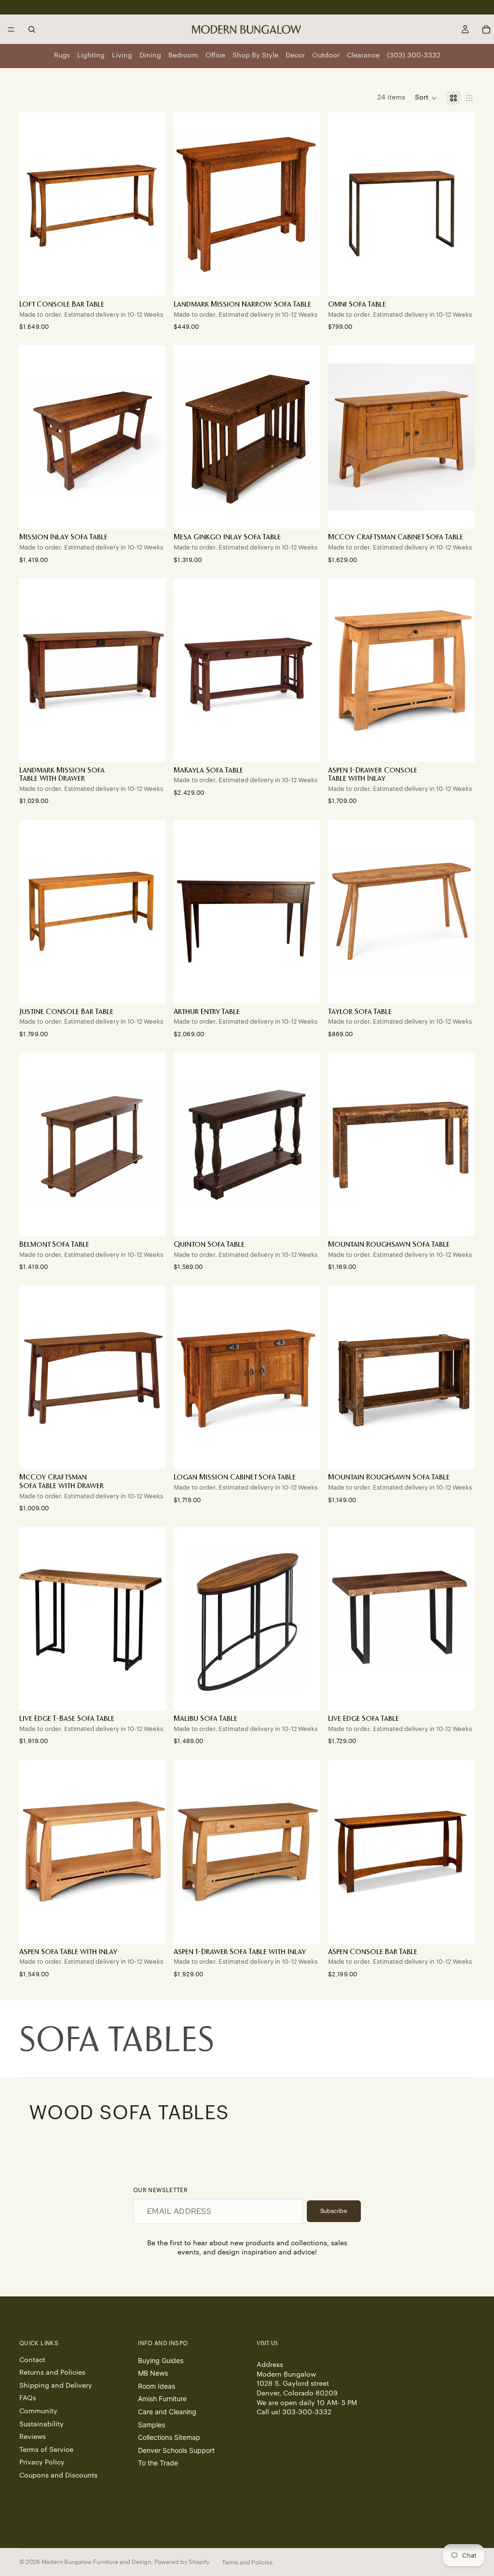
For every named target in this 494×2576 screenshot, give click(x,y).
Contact (32, 2360)
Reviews (33, 2437)
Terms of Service (46, 2449)
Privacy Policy (42, 2463)
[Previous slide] (188, 204)
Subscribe (334, 2211)
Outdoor (326, 56)
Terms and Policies (247, 2562)
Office (215, 56)
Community (38, 2411)
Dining (150, 56)
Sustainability (41, 2424)
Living (122, 56)
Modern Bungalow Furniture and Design (96, 2562)
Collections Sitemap (169, 2437)
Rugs (62, 56)
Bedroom (183, 56)
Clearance (363, 56)
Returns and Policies (52, 2373)
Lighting (91, 56)
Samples (151, 2424)
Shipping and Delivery (56, 2385)
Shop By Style (255, 56)
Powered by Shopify (182, 2562)
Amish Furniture (162, 2399)
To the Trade (158, 2463)
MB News (153, 2373)
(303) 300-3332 (414, 56)
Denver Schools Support (176, 2450)
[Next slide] (306, 204)
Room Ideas (157, 2386)
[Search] (32, 29)
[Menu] (11, 29)
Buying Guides (161, 2360)
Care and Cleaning (167, 2412)
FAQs (28, 2398)
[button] (426, 98)
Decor (295, 56)
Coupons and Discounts (58, 2476)
